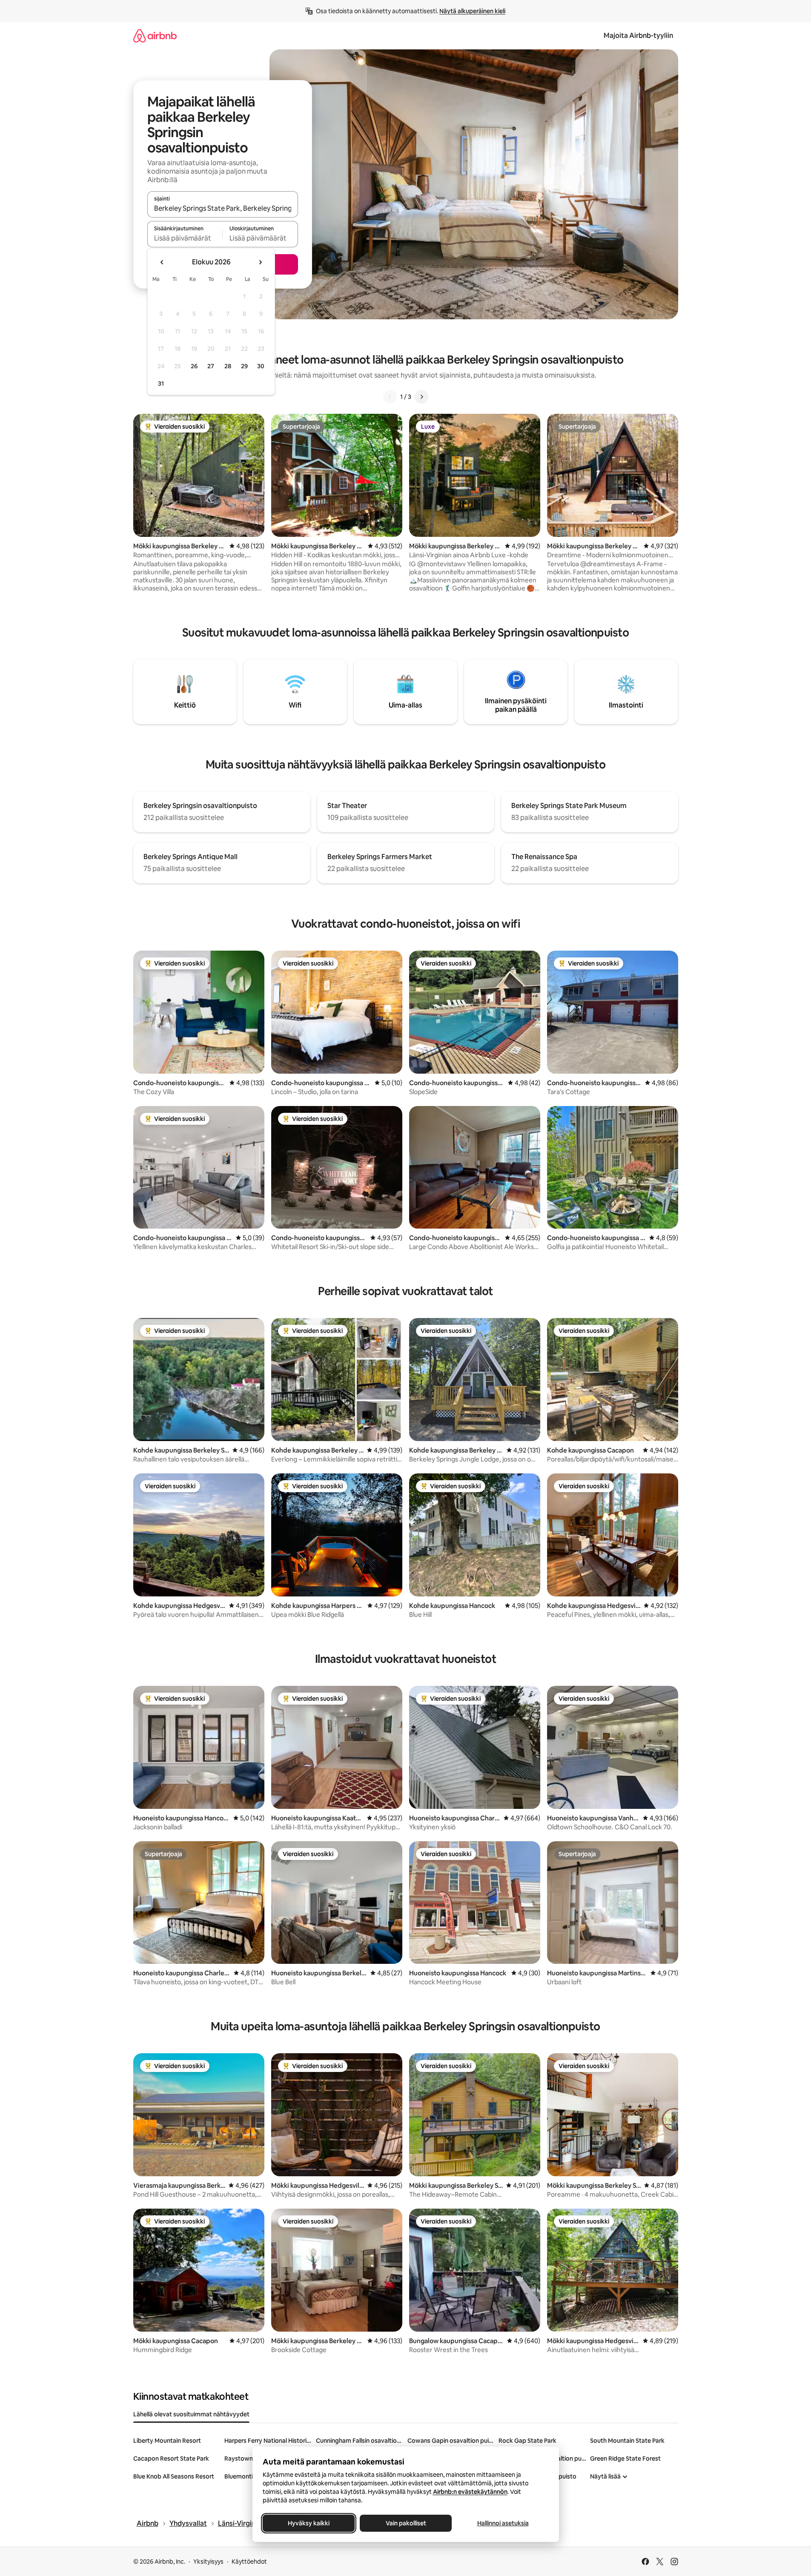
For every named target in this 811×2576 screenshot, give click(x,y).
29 (244, 366)
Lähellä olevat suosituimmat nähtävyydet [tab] (191, 2414)
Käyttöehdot (249, 2562)
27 (211, 366)
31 (161, 384)
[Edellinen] (390, 397)
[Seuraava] (421, 397)
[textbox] (185, 238)
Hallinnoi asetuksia (503, 2523)
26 (194, 366)
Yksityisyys (208, 2562)
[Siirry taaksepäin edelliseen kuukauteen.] (162, 262)
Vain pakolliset (405, 2523)
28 (228, 366)
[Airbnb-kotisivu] (155, 36)
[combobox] (223, 208)
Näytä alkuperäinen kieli (472, 11)
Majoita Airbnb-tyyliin (638, 36)
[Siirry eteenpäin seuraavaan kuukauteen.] (260, 262)
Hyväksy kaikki (309, 2523)
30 (261, 366)
